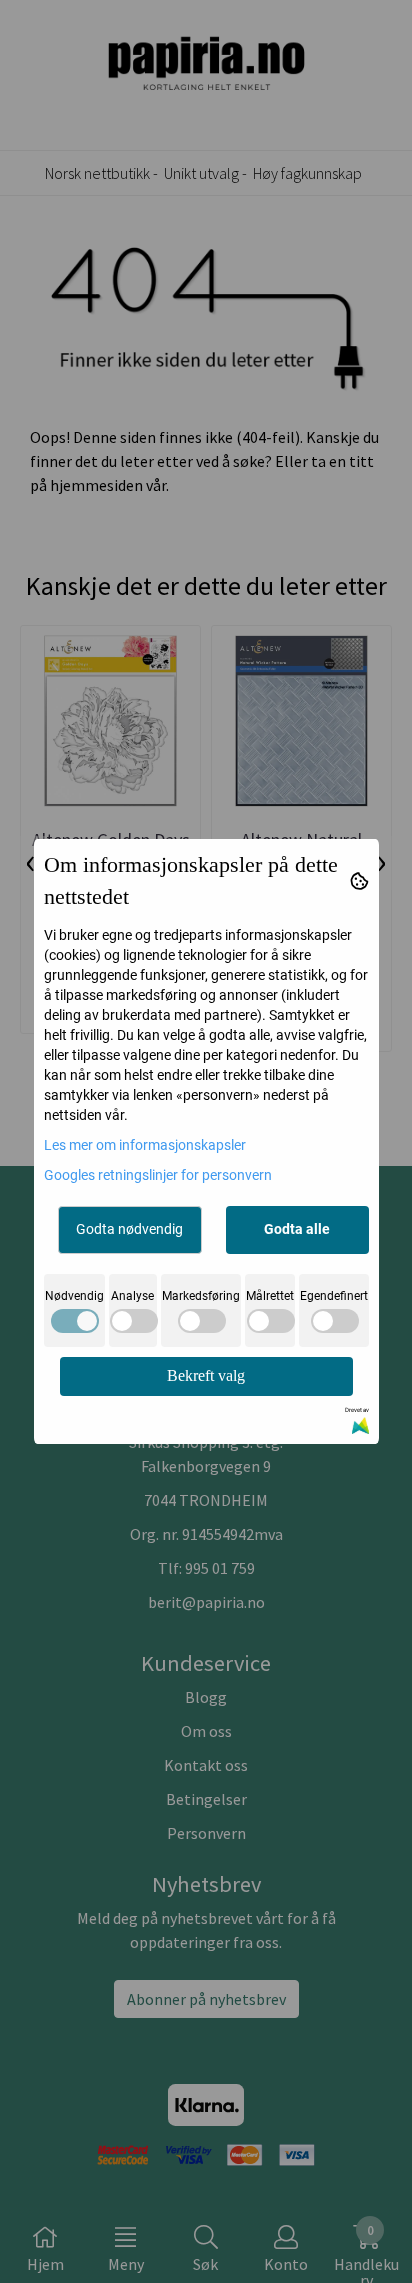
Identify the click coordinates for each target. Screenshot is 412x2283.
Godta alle (297, 1229)
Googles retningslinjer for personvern (158, 1175)
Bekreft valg (206, 1375)
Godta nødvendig (129, 1229)
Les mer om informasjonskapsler (145, 1145)
